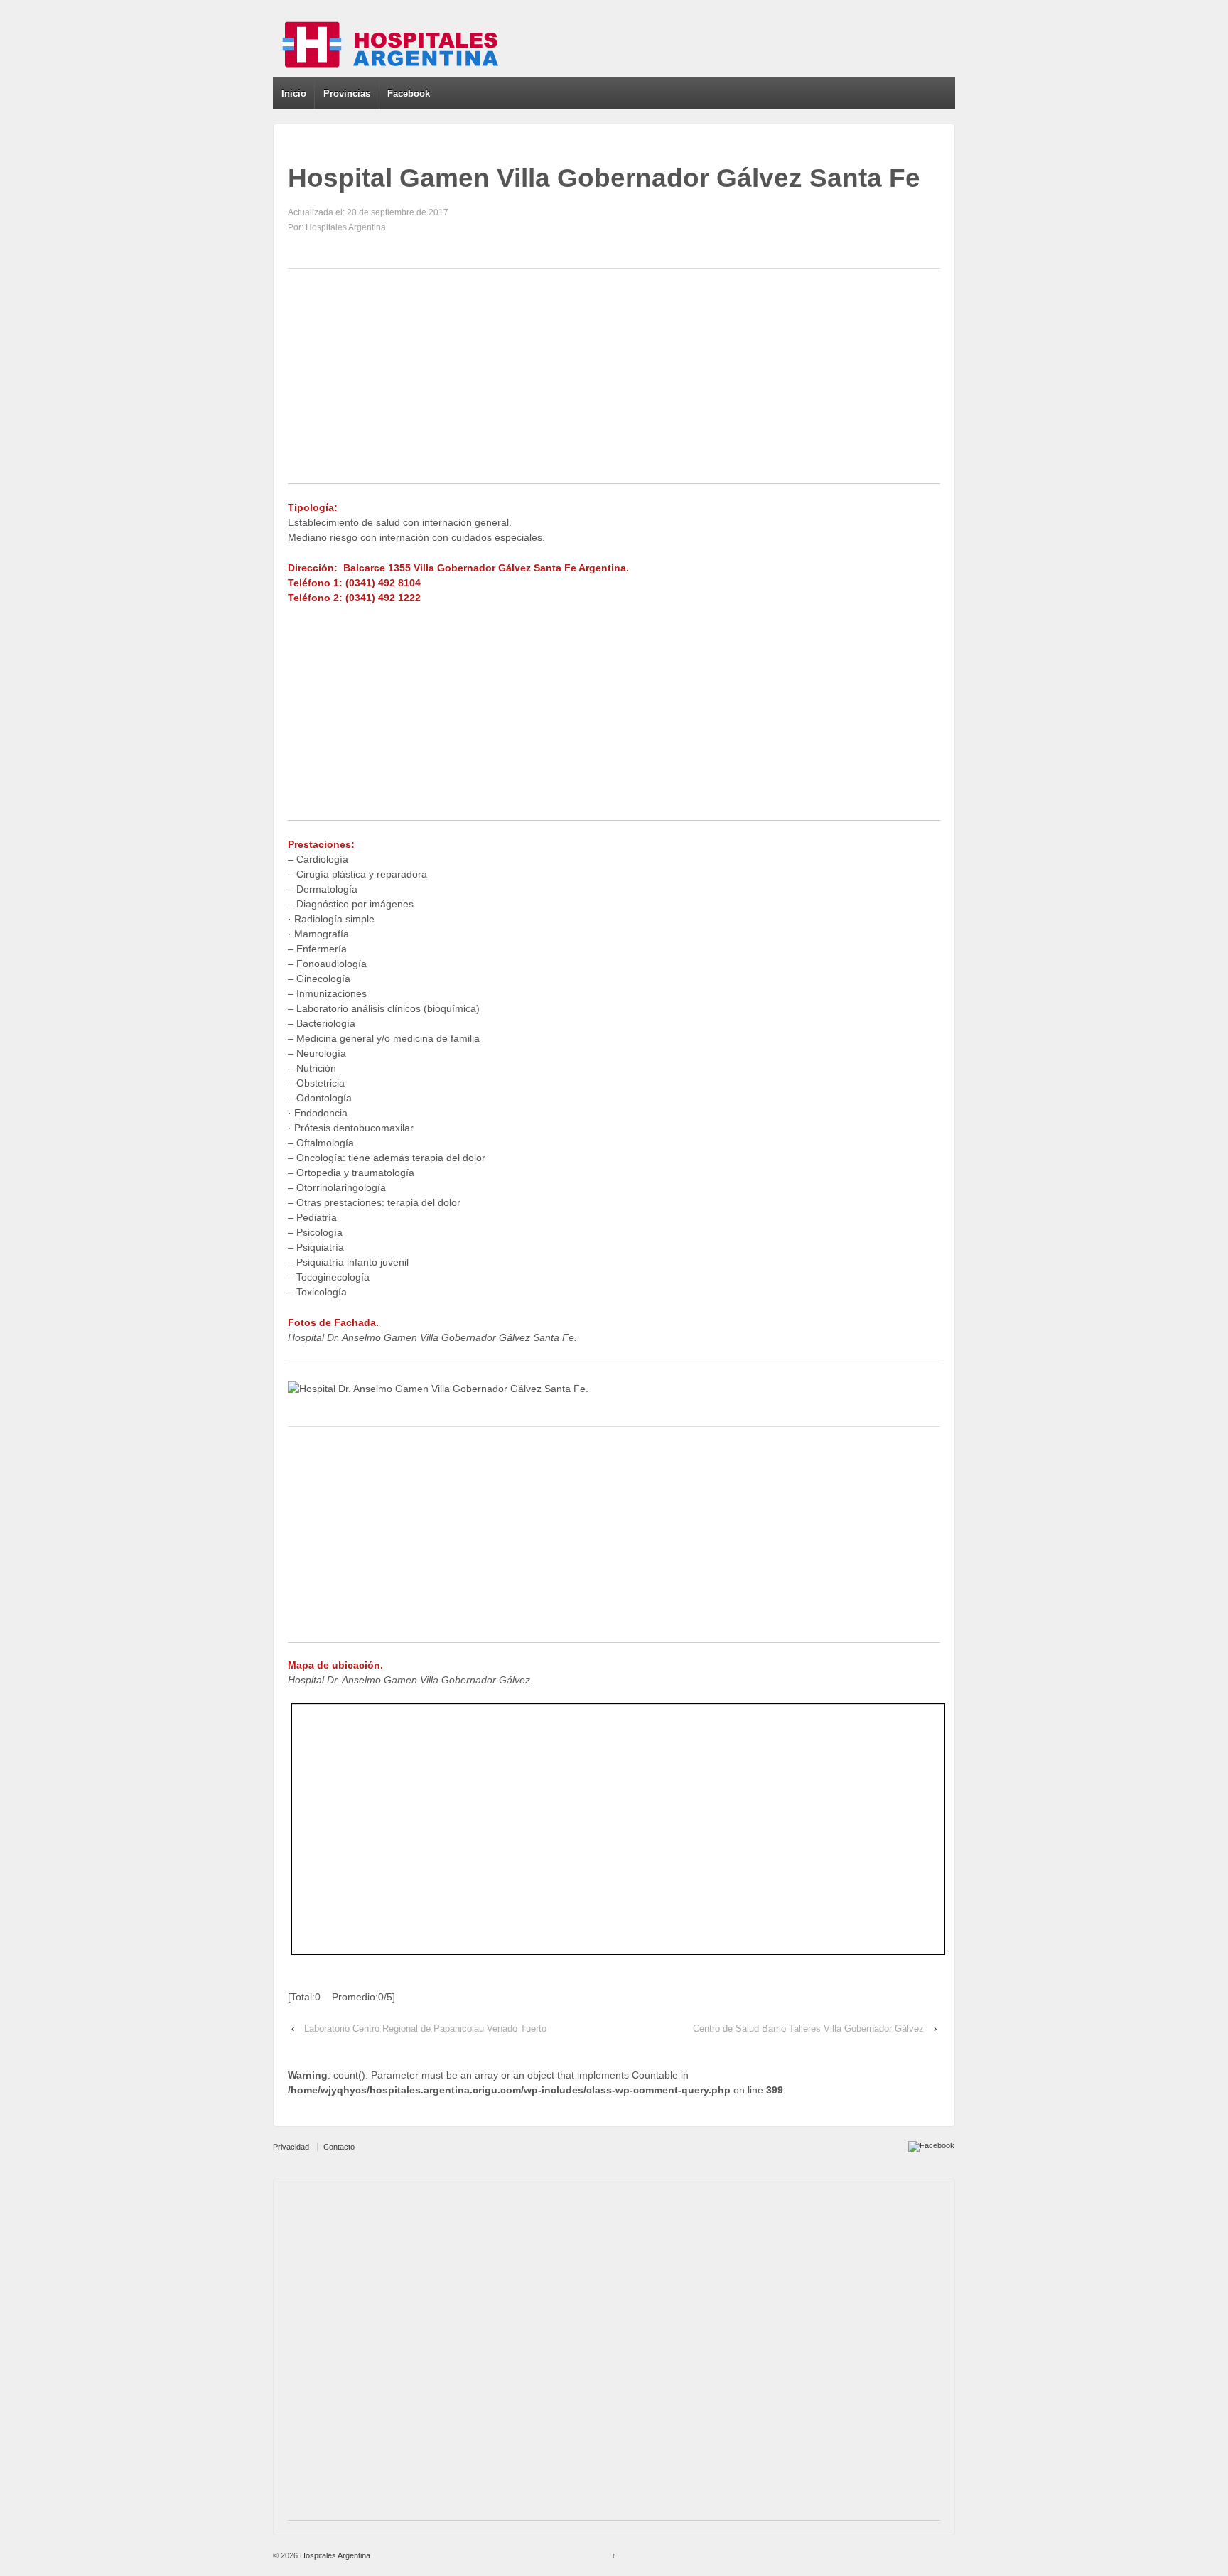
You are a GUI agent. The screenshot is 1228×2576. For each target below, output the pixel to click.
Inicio (294, 93)
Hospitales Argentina (334, 2555)
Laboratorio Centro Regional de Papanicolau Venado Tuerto (425, 2028)
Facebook (409, 93)
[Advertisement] (614, 384)
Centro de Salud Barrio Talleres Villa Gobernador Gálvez (808, 2028)
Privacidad (291, 2147)
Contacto (339, 2147)
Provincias (347, 93)
